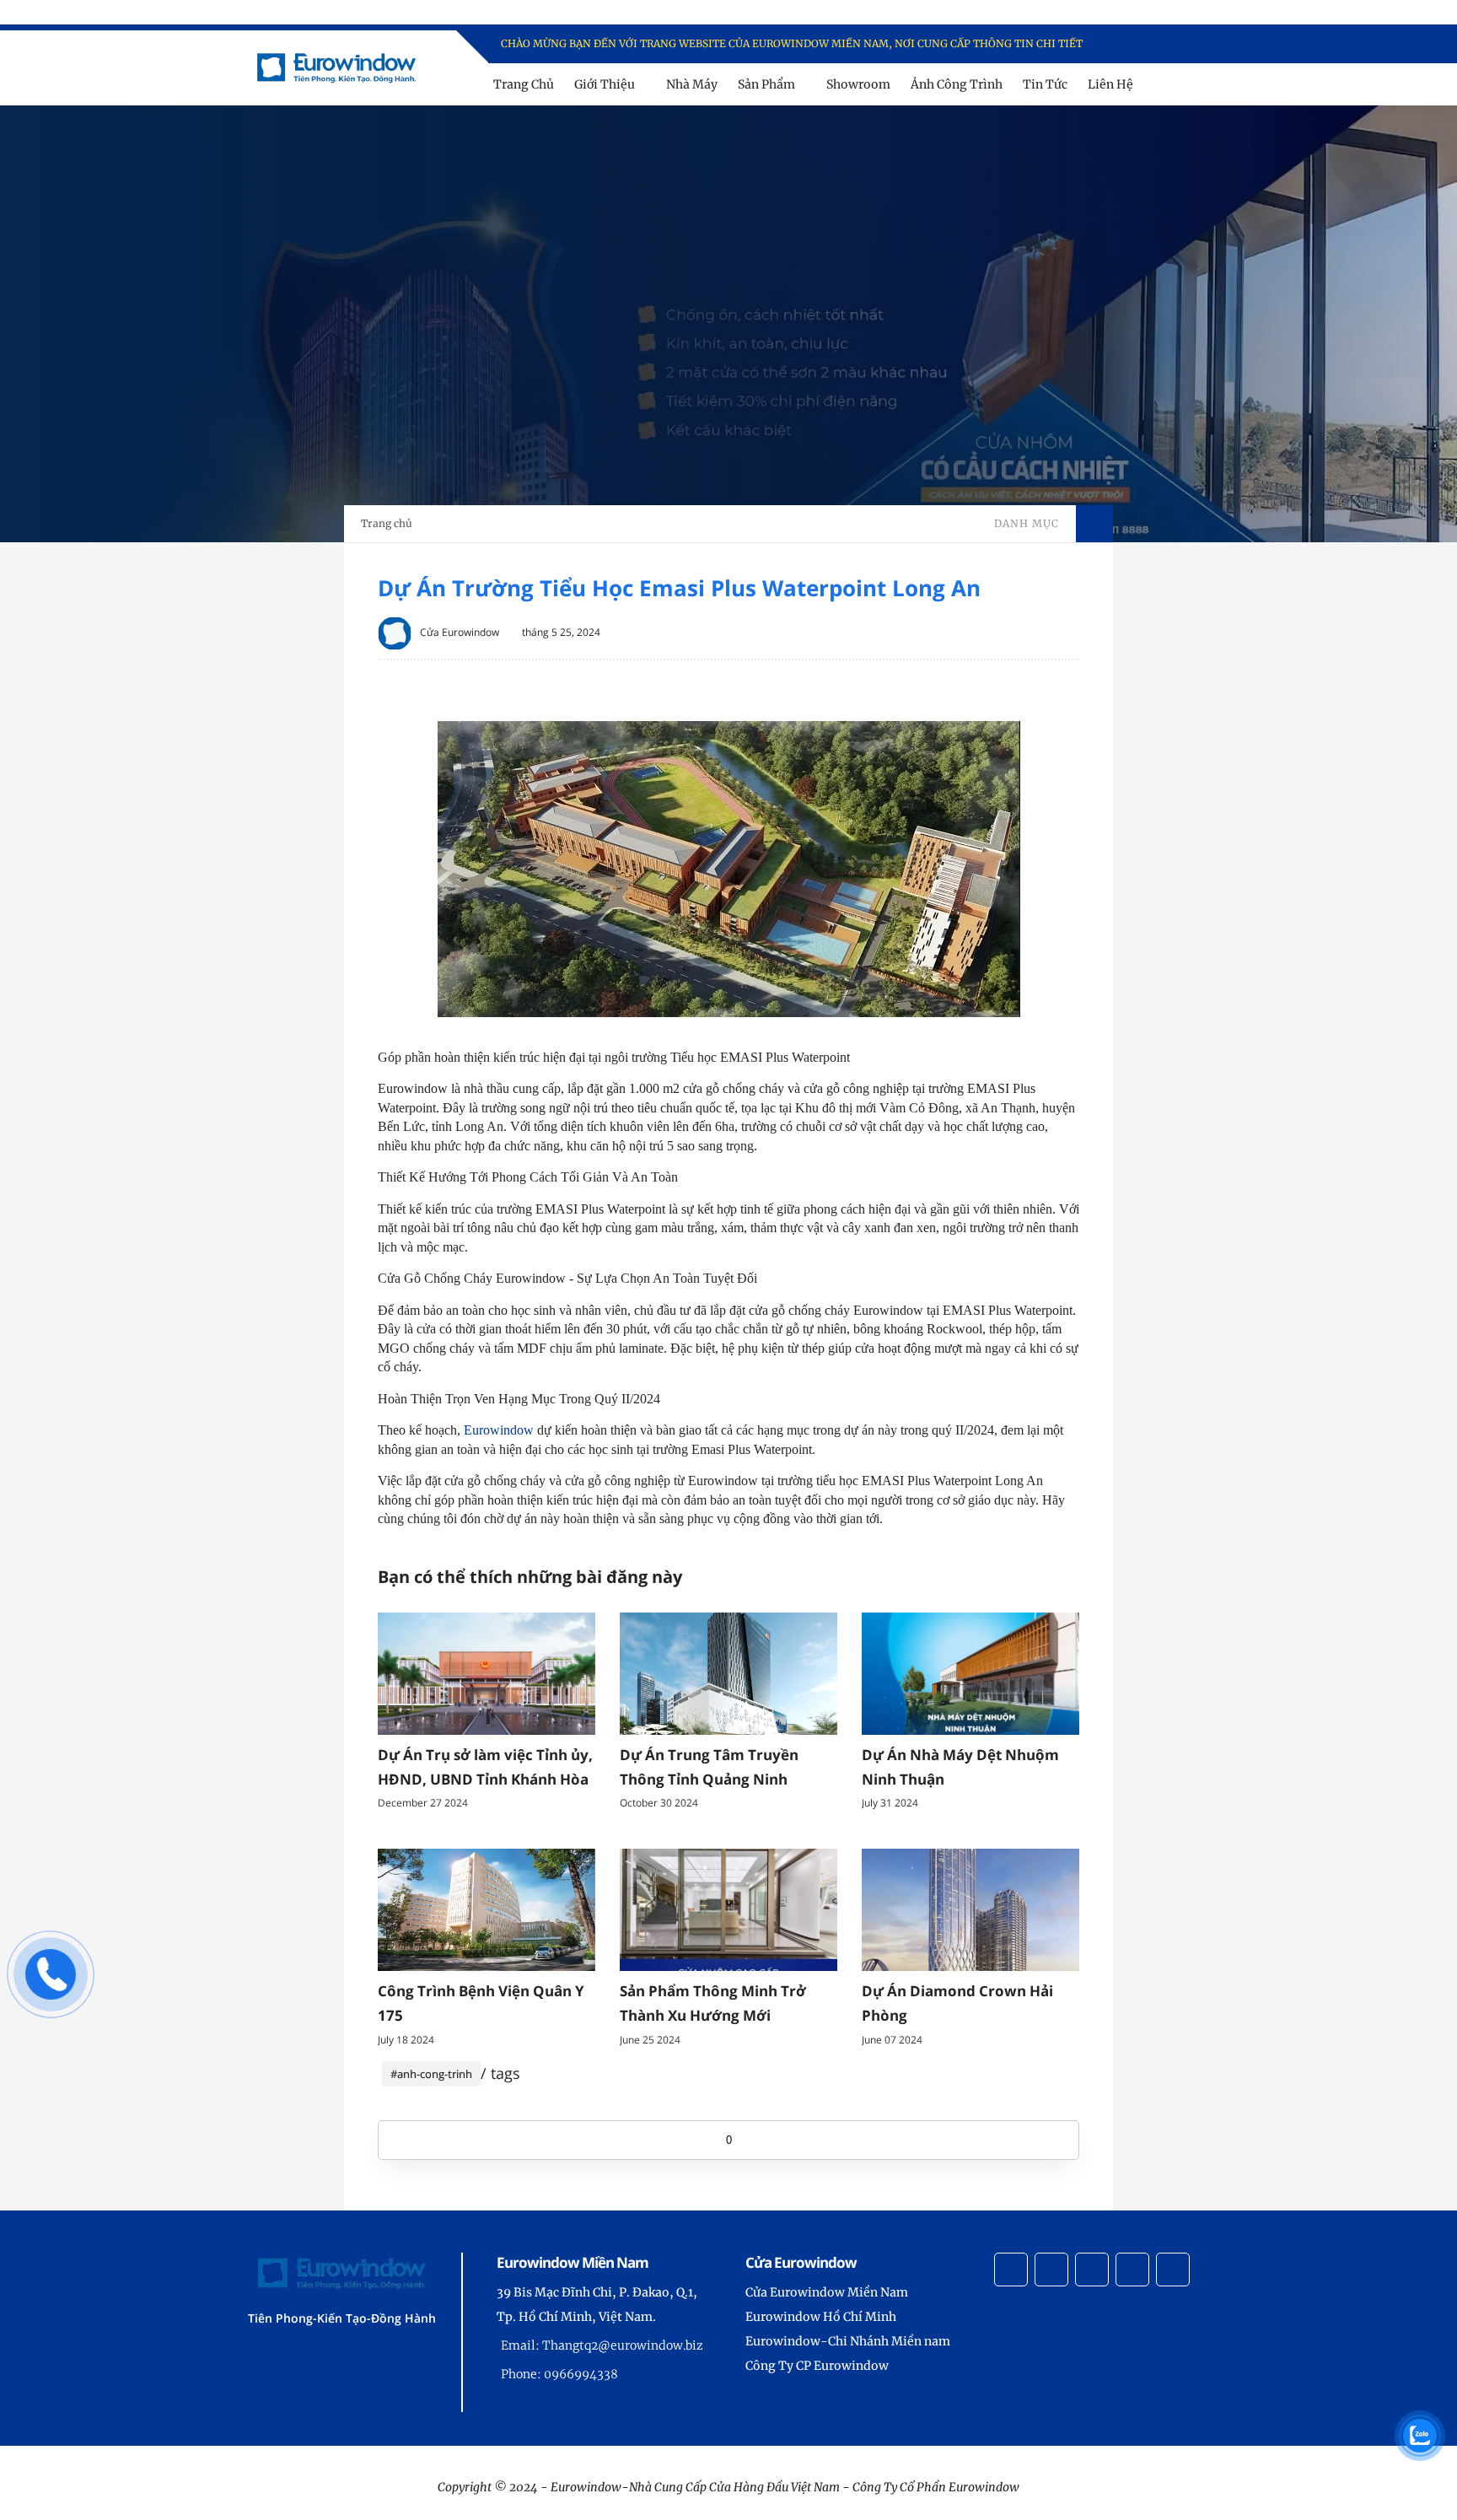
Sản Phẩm (766, 84)
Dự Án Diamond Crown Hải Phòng (957, 2003)
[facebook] (1126, 44)
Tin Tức (1045, 84)
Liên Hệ (1110, 84)
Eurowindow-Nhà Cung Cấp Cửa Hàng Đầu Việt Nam (695, 2487)
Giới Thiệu (605, 84)
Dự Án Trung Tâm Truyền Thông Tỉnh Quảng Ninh (709, 1767)
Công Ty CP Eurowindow (817, 2366)
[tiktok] (1132, 2270)
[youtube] (1192, 44)
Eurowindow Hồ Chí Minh (821, 2317)
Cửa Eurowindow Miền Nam (827, 2292)
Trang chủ (387, 523)
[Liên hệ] (51, 1992)
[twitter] (1148, 44)
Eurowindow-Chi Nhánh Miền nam (848, 2341)
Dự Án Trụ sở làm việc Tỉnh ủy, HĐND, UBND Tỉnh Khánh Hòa (485, 1767)
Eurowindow (499, 1430)
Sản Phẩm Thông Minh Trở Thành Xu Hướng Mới (713, 2003)
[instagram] (1170, 44)
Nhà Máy (692, 84)
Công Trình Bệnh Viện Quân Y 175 (481, 2003)
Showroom (858, 84)
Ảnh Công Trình (957, 84)
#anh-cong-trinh (431, 2074)
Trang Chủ (524, 84)
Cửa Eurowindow (460, 632)
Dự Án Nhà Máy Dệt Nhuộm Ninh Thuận (960, 1767)
